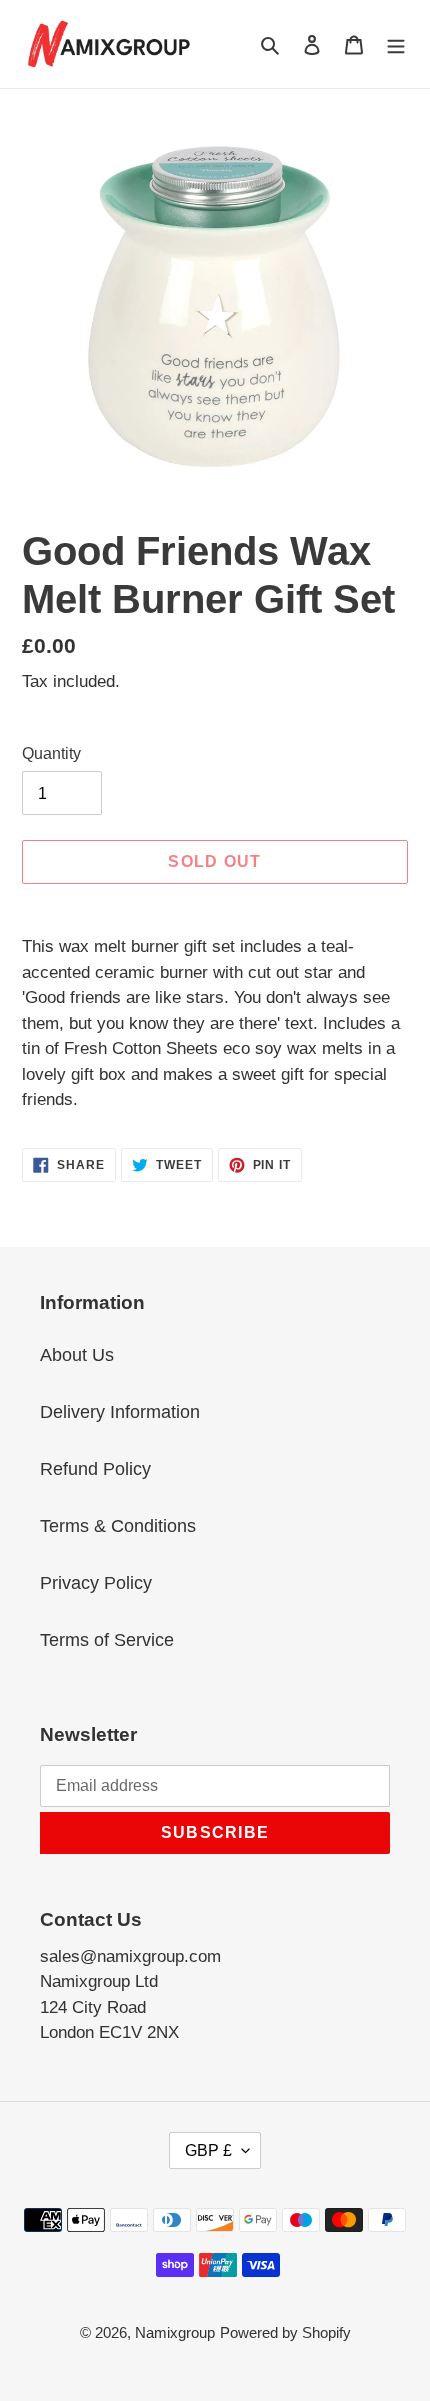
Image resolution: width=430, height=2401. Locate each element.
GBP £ (208, 2150)
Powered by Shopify (285, 2332)
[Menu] (396, 43)
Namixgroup (175, 2332)
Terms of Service (107, 1640)
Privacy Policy (96, 1583)
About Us (77, 1355)
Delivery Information (120, 1412)
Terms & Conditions (118, 1526)
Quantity (51, 753)
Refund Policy (95, 1469)
